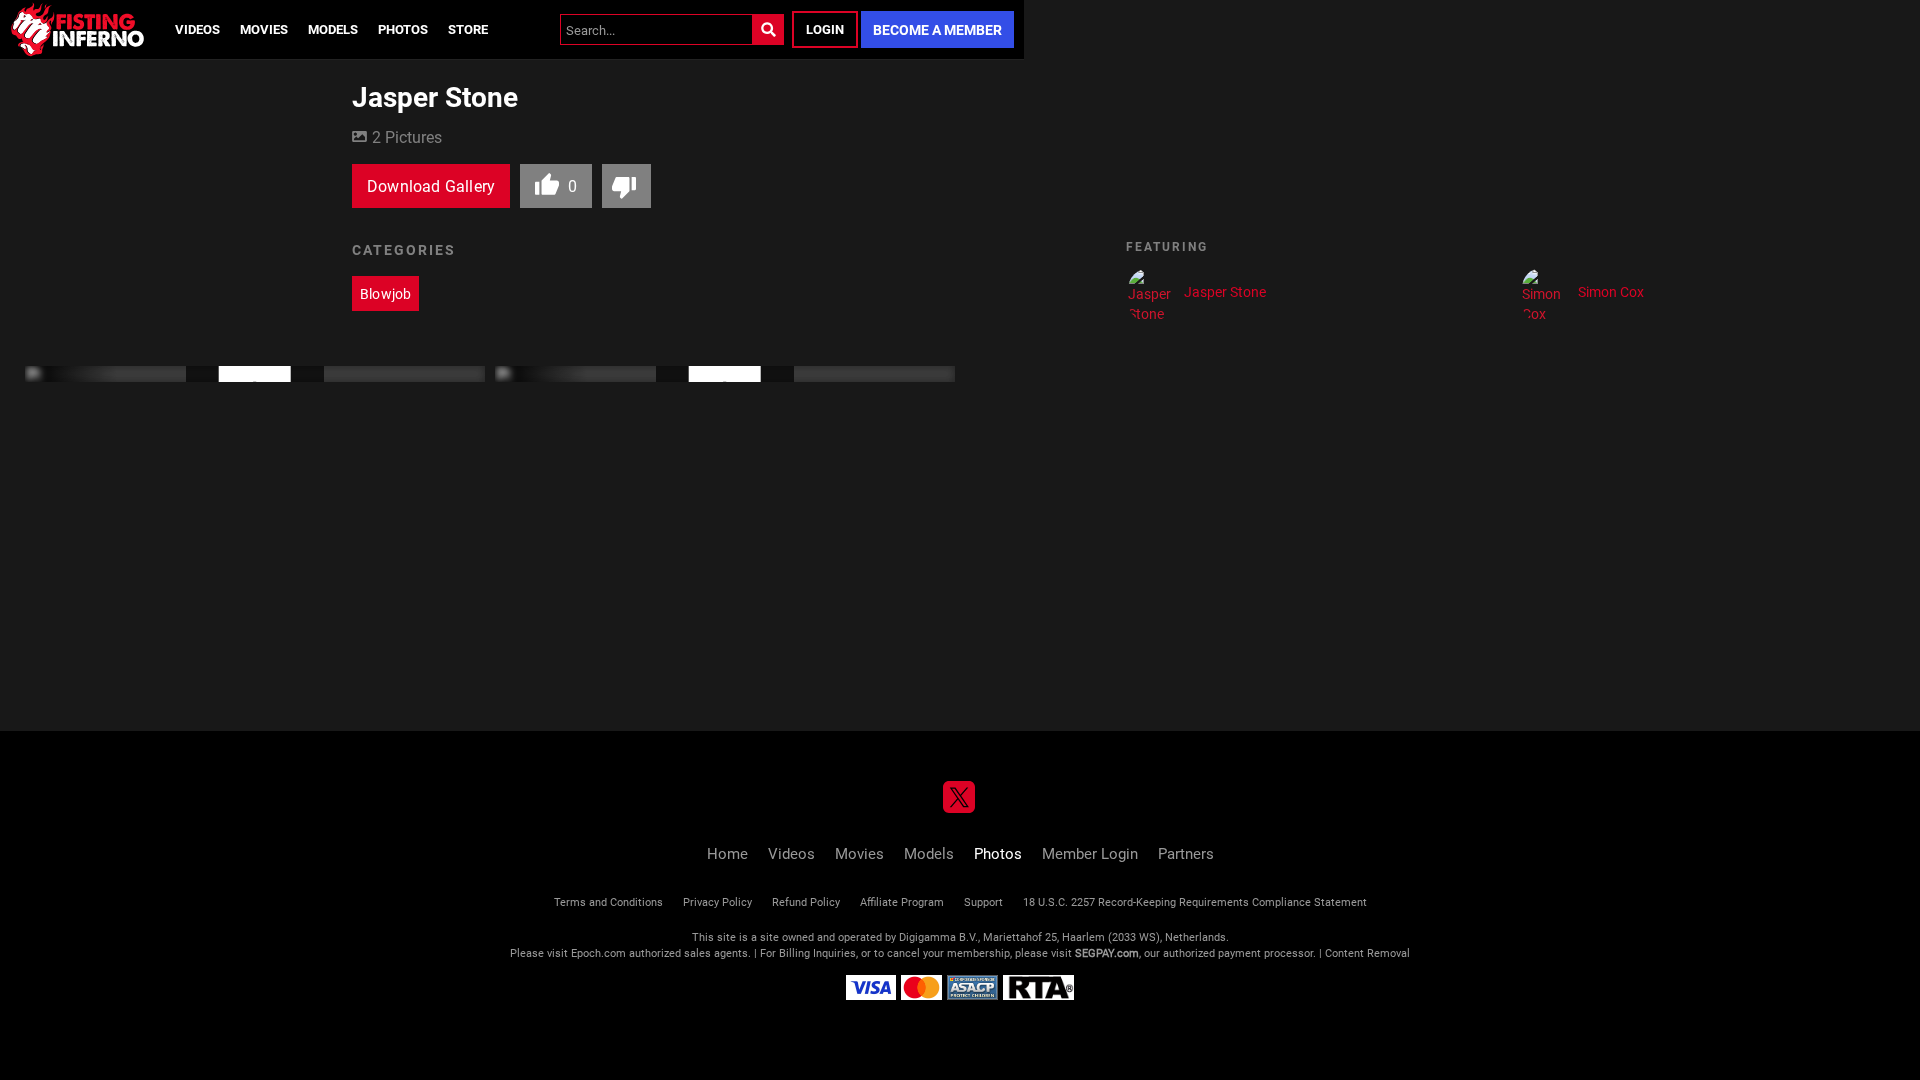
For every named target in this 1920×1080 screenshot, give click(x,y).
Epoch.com (598, 952)
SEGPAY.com (1107, 952)
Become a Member (937, 29)
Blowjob (385, 293)
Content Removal (1367, 952)
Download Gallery (431, 185)
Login (825, 29)
